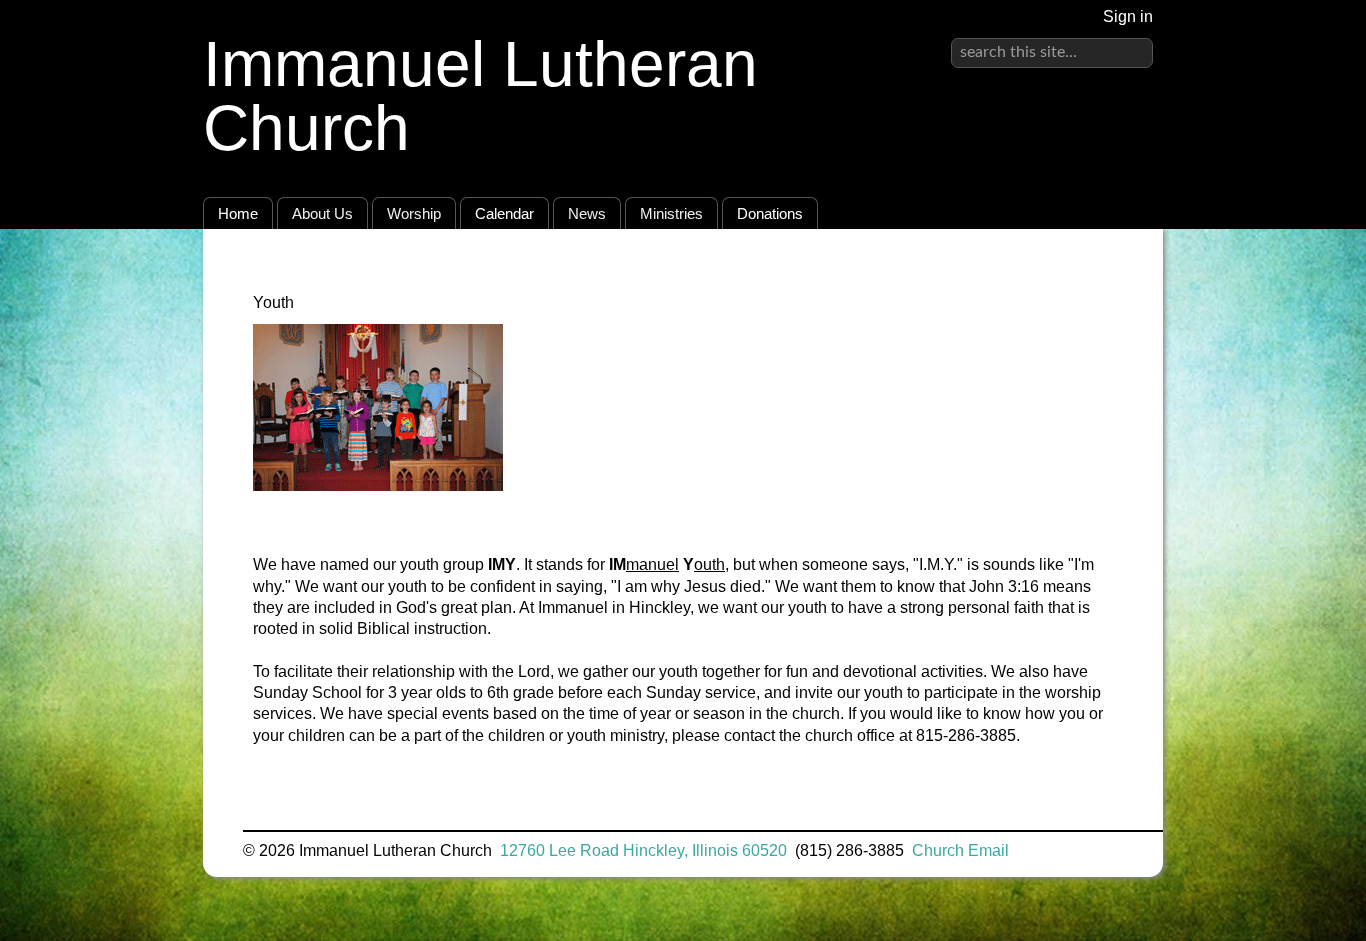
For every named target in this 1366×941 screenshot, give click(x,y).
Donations (770, 213)
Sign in (1128, 16)
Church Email (960, 850)
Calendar (504, 213)
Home (238, 213)
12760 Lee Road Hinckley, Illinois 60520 (643, 850)
